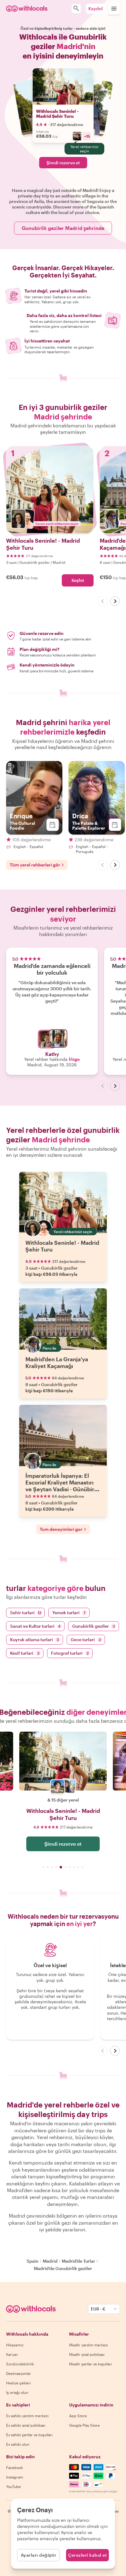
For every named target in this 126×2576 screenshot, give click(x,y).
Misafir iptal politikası (87, 2354)
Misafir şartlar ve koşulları (91, 2364)
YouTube (13, 2486)
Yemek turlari (69, 1613)
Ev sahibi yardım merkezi (27, 2416)
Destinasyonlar (19, 2373)
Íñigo (74, 1059)
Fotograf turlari (70, 1653)
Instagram (15, 2477)
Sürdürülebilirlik (20, 2364)
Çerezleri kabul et (87, 2555)
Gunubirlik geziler (94, 1626)
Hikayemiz (15, 2345)
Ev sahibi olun (18, 2444)
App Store (78, 2416)
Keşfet (78, 580)
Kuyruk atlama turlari (35, 1640)
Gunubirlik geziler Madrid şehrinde (63, 228)
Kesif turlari (25, 1653)
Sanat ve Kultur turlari (35, 1626)
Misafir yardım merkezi (89, 2345)
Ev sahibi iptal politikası (26, 2425)
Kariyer (12, 2354)
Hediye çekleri (19, 2383)
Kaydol (96, 8)
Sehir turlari (26, 1613)
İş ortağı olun (17, 2392)
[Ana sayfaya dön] (27, 9)
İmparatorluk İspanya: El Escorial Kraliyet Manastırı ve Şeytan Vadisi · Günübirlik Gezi (63, 1486)
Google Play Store (84, 2425)
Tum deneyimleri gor (61, 1529)
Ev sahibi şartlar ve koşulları (29, 2435)
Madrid (50, 2261)
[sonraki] (115, 601)
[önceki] (103, 601)
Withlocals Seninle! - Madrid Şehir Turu (57, 114)
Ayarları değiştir (39, 2555)
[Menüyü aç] (114, 9)
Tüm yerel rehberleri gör (35, 865)
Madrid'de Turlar (78, 2261)
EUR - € (98, 2309)
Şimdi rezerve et (63, 163)
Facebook (15, 2467)
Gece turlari (86, 1640)
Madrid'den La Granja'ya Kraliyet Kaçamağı (57, 1363)
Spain (33, 2261)
